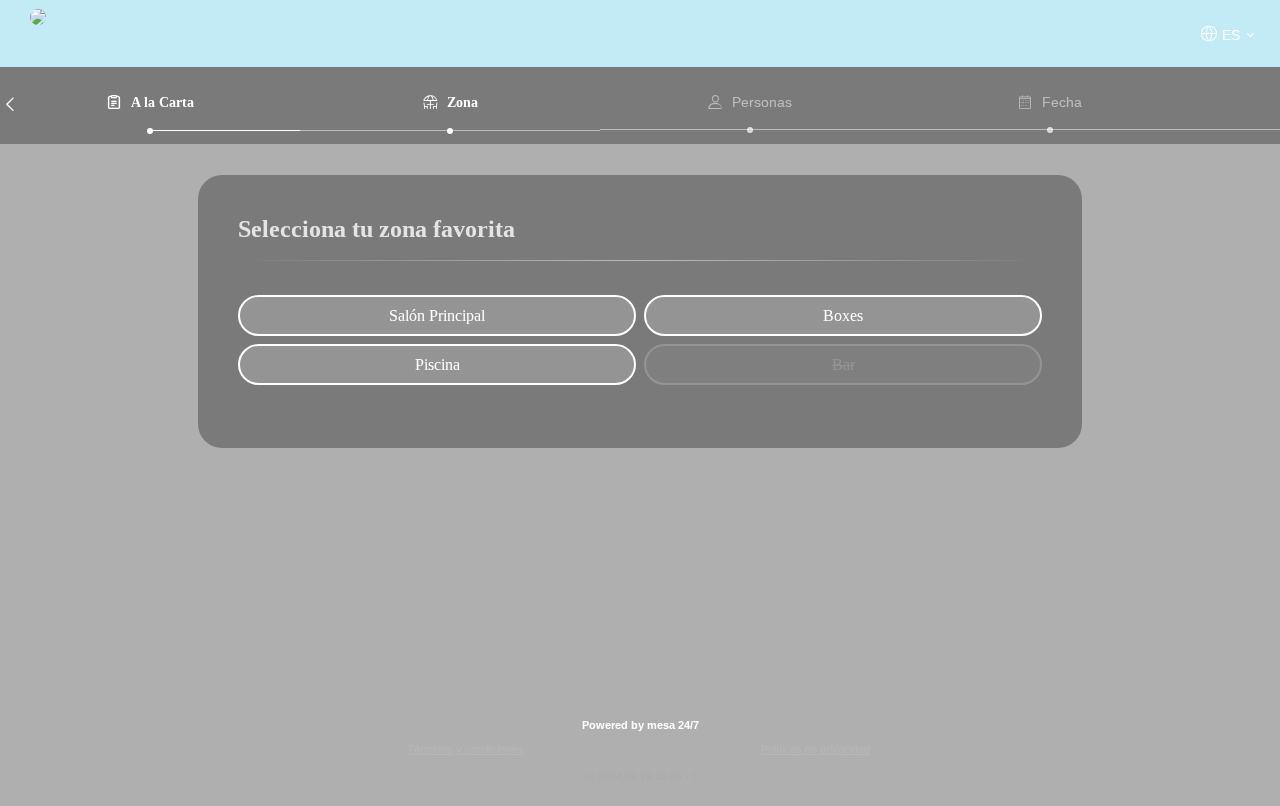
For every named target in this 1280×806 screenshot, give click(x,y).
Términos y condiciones (465, 749)
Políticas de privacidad (815, 749)
